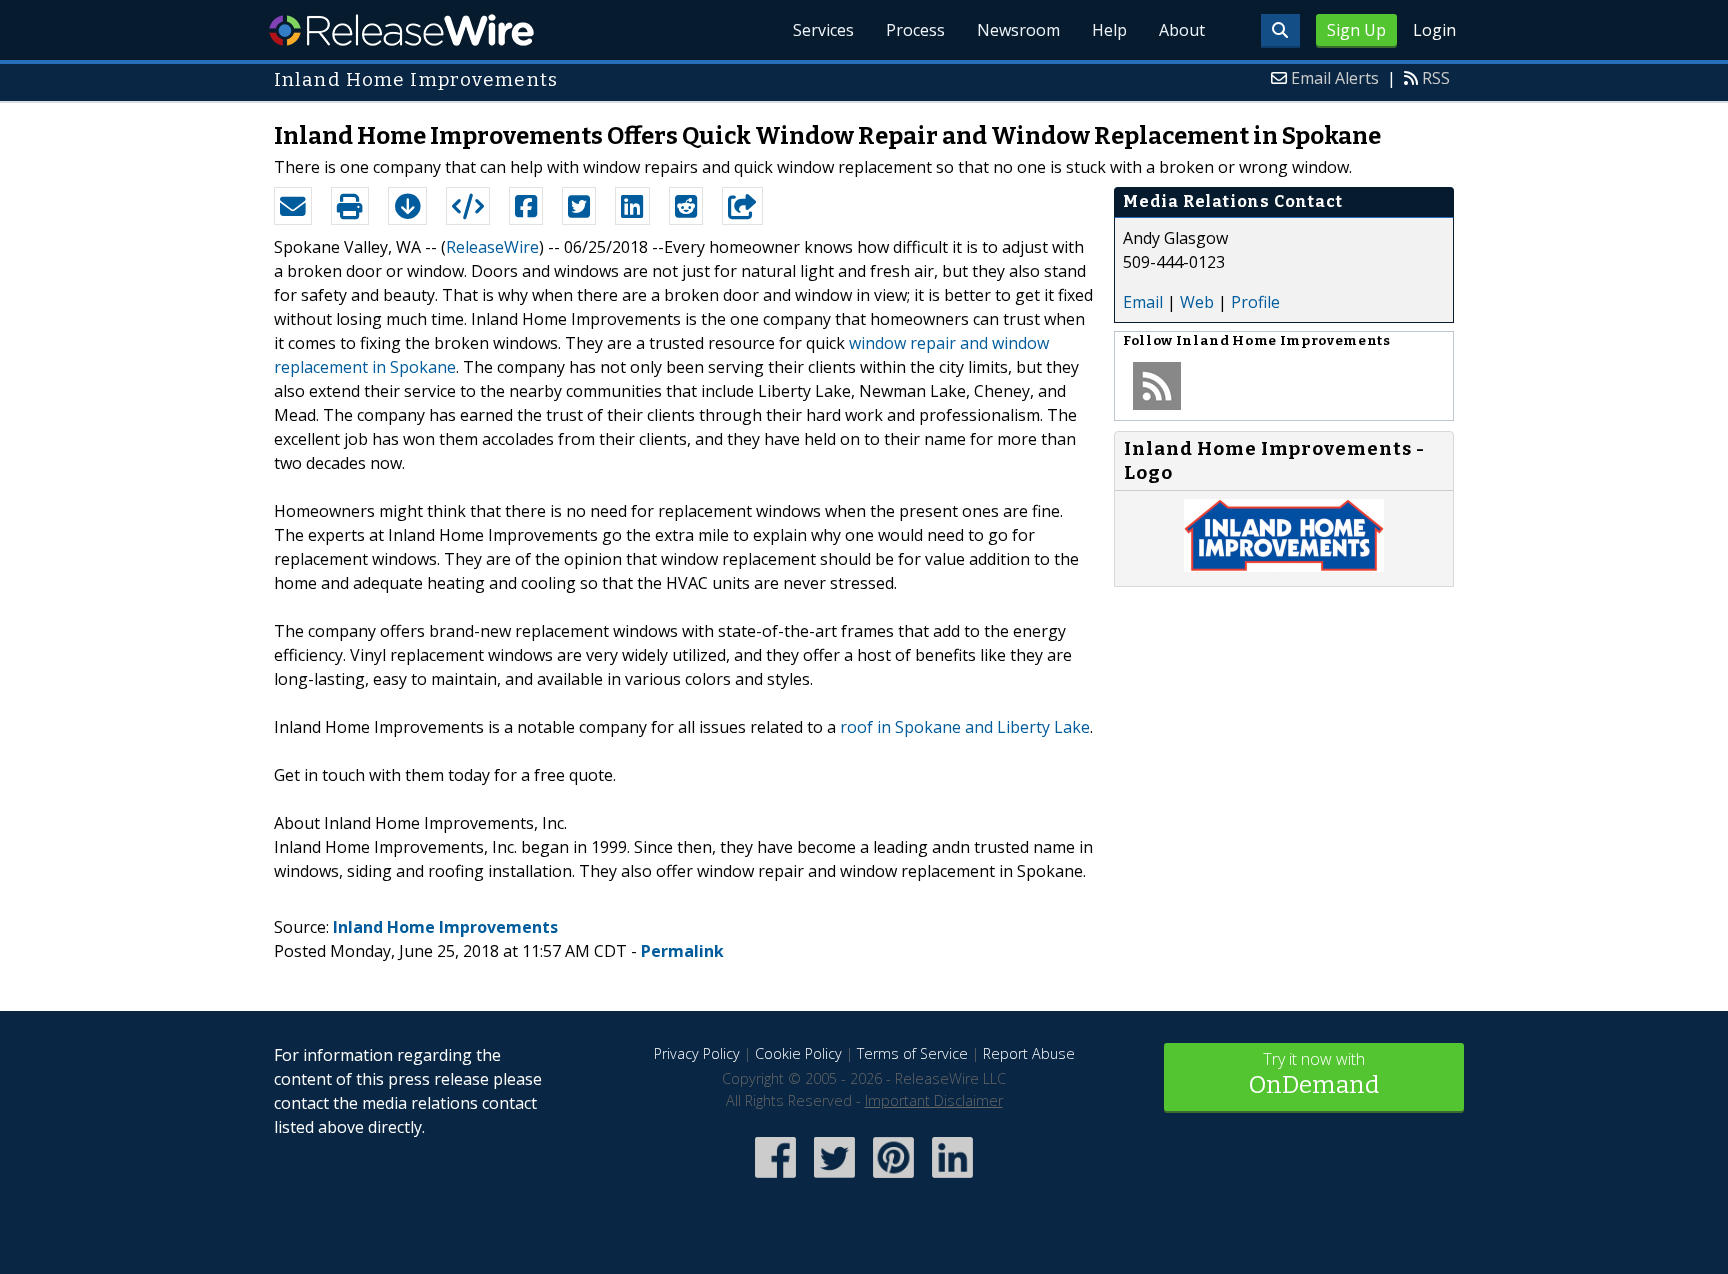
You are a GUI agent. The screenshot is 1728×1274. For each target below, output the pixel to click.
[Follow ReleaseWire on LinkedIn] (952, 1179)
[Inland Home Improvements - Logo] (1284, 566)
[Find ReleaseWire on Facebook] (775, 1179)
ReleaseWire (401, 30)
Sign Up (1356, 30)
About (1182, 30)
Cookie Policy (798, 1053)
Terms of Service (912, 1053)
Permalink (682, 951)
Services (823, 30)
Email (1143, 302)
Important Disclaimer (934, 1100)
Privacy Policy (697, 1053)
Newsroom (1018, 30)
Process (915, 30)
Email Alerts (1335, 78)
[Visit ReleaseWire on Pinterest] (893, 1179)
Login (1434, 30)
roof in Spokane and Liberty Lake (965, 727)
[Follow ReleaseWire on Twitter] (834, 1179)
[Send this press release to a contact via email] (293, 206)
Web (1197, 302)
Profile (1255, 302)
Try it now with (1314, 1073)
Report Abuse (1029, 1053)
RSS (1436, 78)
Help (1109, 30)
